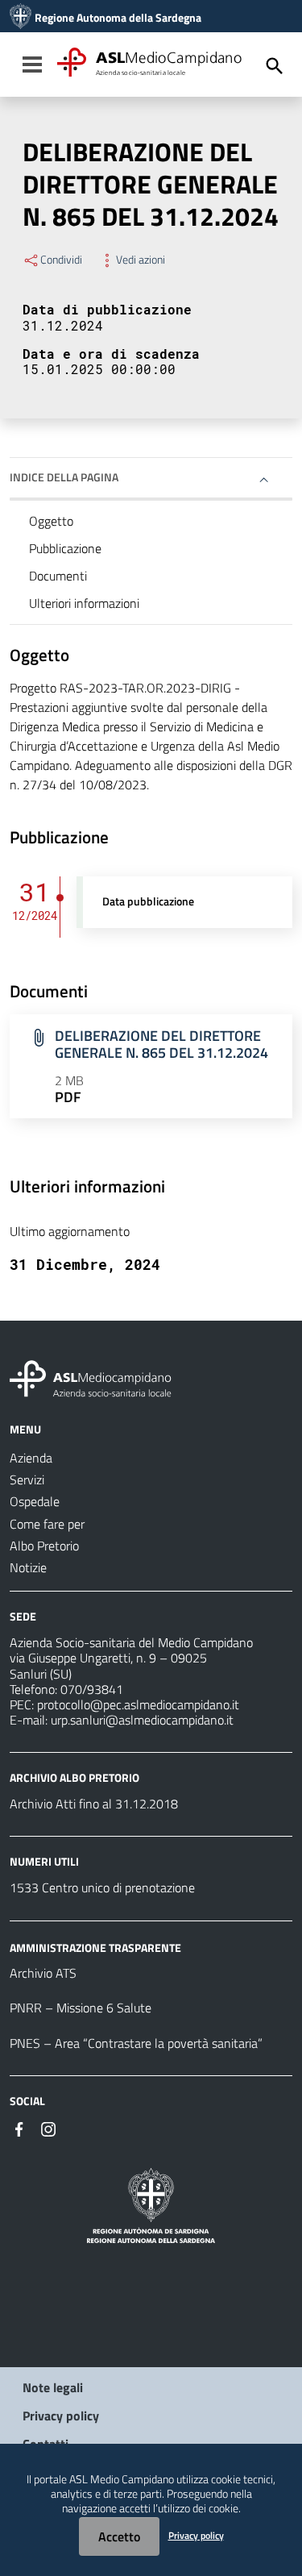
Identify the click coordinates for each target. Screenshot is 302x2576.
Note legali (53, 2387)
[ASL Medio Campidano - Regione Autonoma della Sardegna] (91, 1377)
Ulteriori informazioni (84, 603)
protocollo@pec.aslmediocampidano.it (138, 1704)
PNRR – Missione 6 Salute (81, 2008)
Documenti (58, 576)
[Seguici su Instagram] (48, 2128)
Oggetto (51, 521)
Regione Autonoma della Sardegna (118, 18)
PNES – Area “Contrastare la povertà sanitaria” (136, 2043)
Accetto (119, 2536)
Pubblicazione (65, 548)
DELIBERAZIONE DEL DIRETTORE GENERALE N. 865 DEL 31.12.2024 (161, 1044)
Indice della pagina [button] (64, 477)
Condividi (61, 260)
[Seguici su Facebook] (19, 2128)
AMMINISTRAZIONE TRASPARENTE (95, 1947)
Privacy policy (61, 2416)
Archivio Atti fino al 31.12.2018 (94, 1804)
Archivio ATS (43, 1973)
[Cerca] (275, 66)
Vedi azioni (141, 260)
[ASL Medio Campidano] (21, 18)
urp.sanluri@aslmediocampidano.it (142, 1720)
